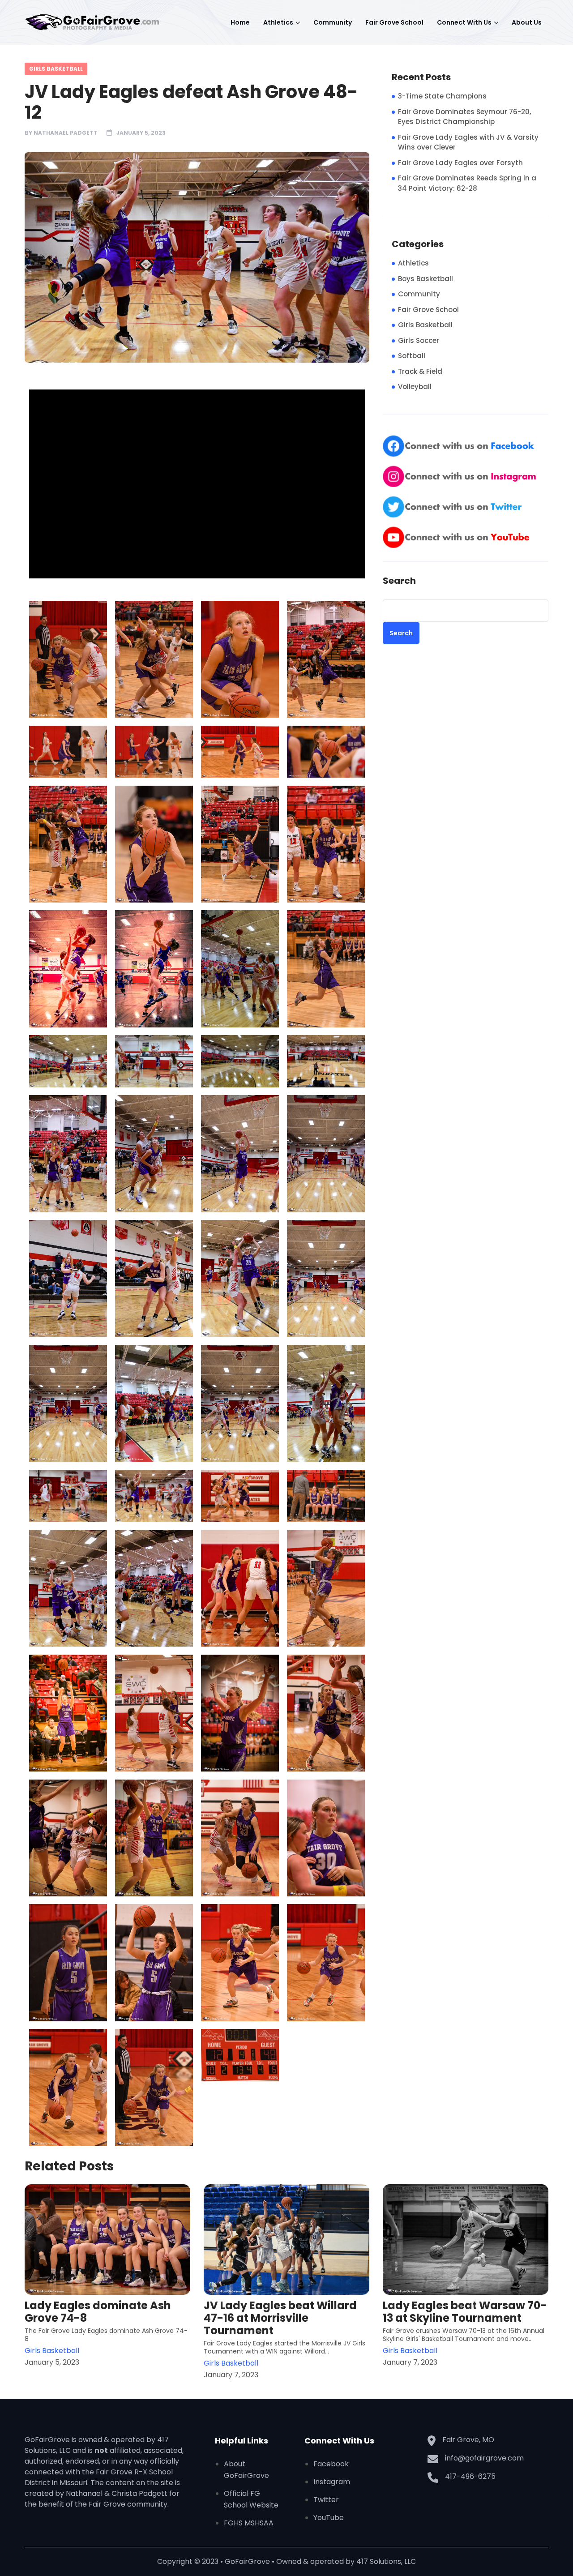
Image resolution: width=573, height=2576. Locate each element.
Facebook (331, 2464)
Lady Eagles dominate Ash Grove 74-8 (98, 2312)
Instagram (332, 2482)
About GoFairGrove (246, 2470)
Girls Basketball (56, 69)
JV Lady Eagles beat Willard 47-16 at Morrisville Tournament (280, 2318)
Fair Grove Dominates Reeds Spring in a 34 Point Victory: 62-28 (467, 183)
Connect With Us (464, 22)
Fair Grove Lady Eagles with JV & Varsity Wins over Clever (468, 142)
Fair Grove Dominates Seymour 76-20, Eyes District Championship (464, 117)
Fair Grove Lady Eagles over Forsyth (460, 163)
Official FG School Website (251, 2499)
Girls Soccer (419, 340)
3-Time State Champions (442, 96)
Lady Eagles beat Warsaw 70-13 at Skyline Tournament (465, 2312)
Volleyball (415, 387)
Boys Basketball (425, 279)
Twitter (326, 2500)
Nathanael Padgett (66, 133)
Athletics (278, 22)
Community (333, 22)
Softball (412, 356)
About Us (527, 22)
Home (240, 22)
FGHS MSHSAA (249, 2523)
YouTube (329, 2518)
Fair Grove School (394, 22)
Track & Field (420, 371)
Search (399, 581)
